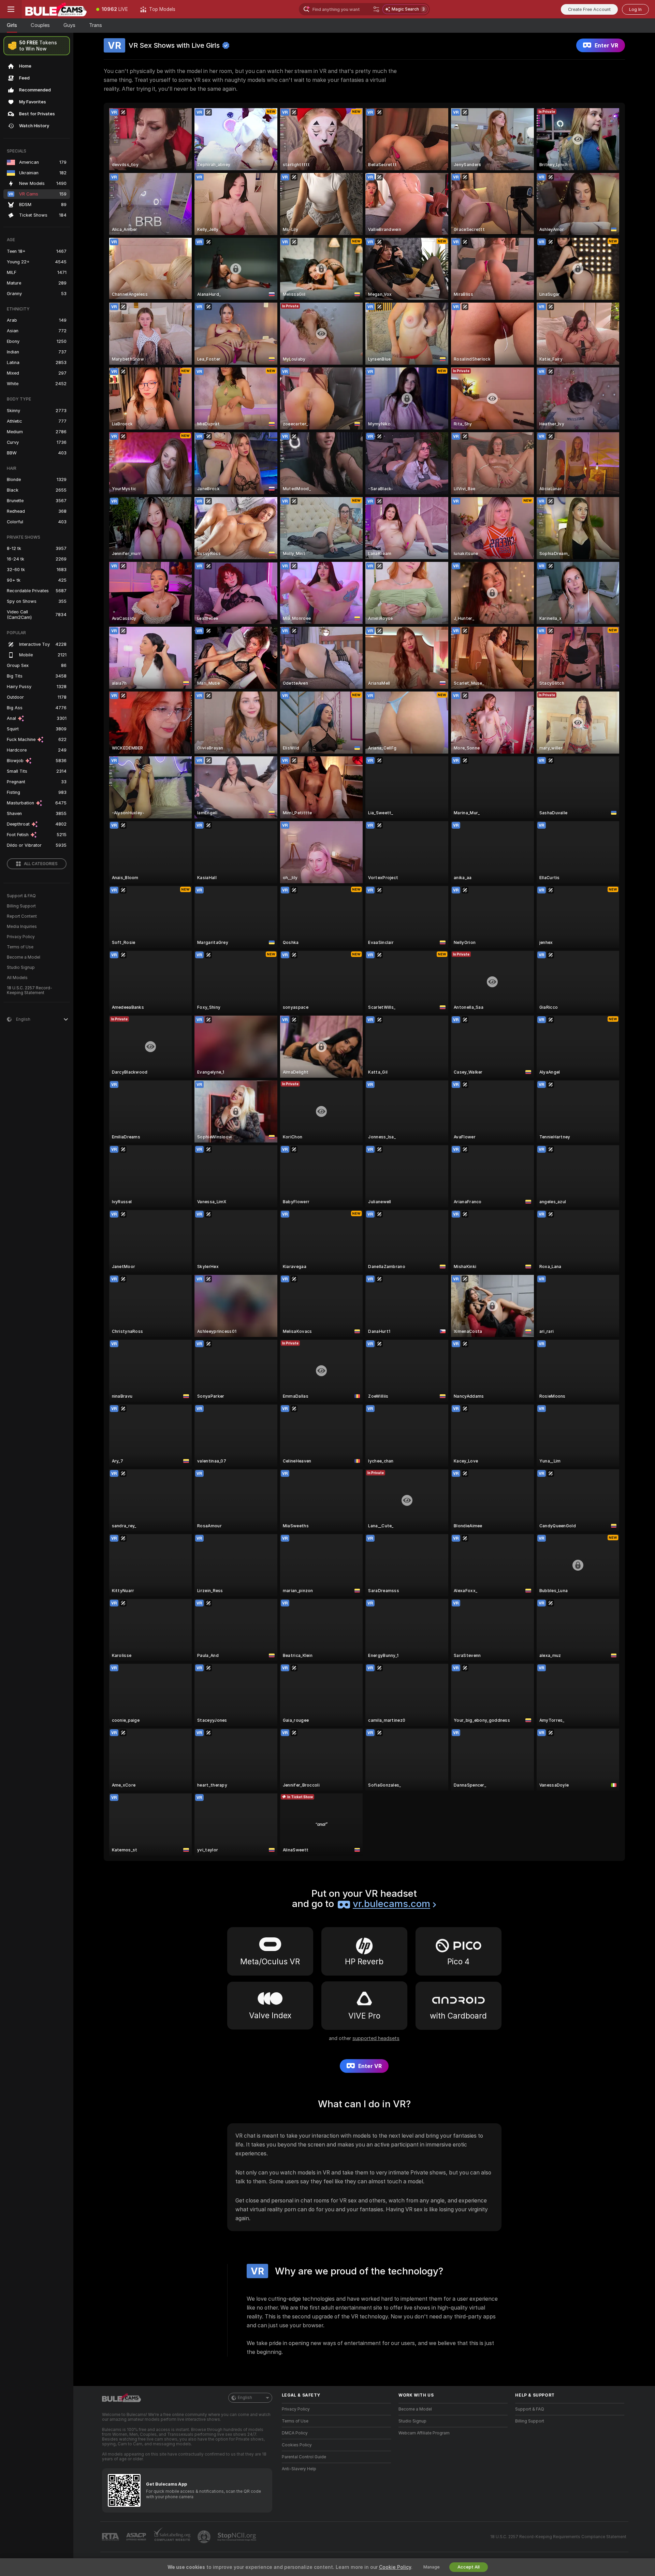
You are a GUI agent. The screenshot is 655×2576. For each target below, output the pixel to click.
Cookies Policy (297, 2445)
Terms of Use (20, 947)
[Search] (376, 9)
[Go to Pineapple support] (205, 2537)
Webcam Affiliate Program (424, 2433)
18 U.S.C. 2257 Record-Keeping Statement (30, 990)
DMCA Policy (295, 2433)
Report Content (22, 916)
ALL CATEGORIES (41, 864)
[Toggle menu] (11, 9)
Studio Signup (21, 967)
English (245, 2398)
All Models (17, 978)
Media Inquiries (22, 927)
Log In (635, 9)
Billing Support (21, 906)
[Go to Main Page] (56, 9)
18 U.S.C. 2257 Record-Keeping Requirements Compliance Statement (558, 2537)
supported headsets (376, 2038)
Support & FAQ (21, 896)
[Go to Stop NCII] (237, 2537)
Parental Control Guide (304, 2457)
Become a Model (24, 957)
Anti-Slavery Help (299, 2469)
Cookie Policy (395, 2567)
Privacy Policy (21, 937)
